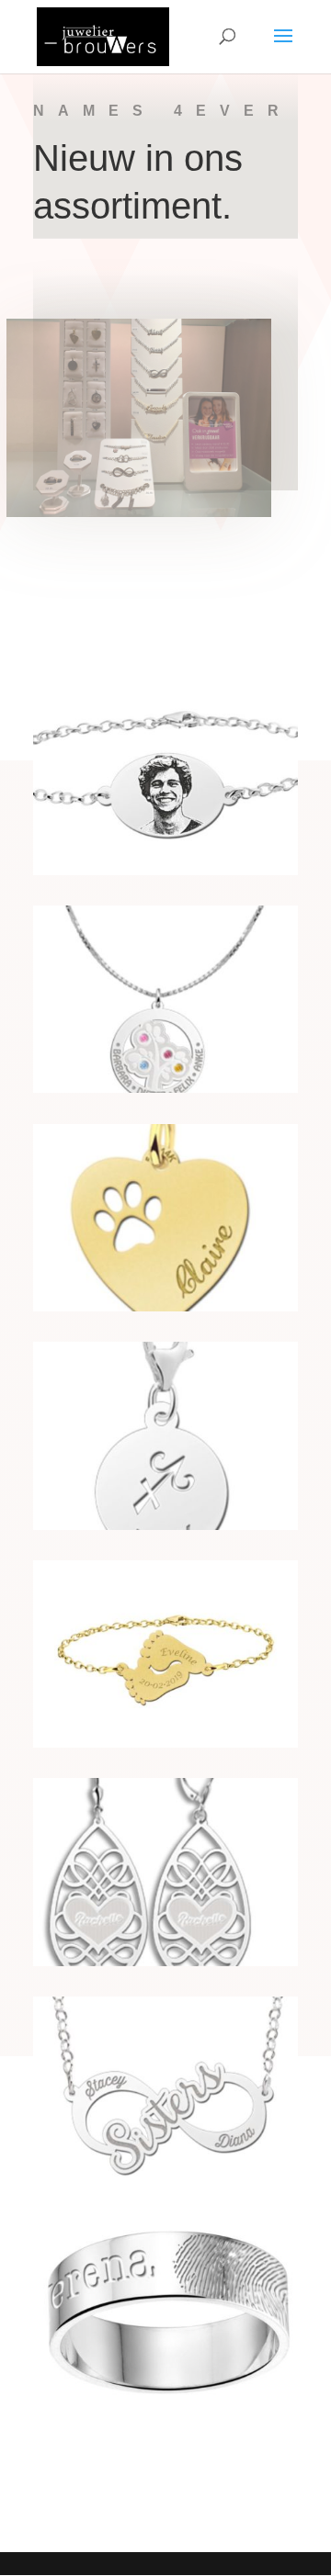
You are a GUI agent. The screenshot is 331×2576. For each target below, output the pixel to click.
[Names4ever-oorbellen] (165, 1961)
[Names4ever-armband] (165, 1743)
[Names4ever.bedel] (165, 1525)
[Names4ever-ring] (165, 2397)
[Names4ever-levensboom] (165, 1088)
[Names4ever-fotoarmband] (165, 870)
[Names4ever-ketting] (165, 2179)
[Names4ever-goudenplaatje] (165, 1306)
